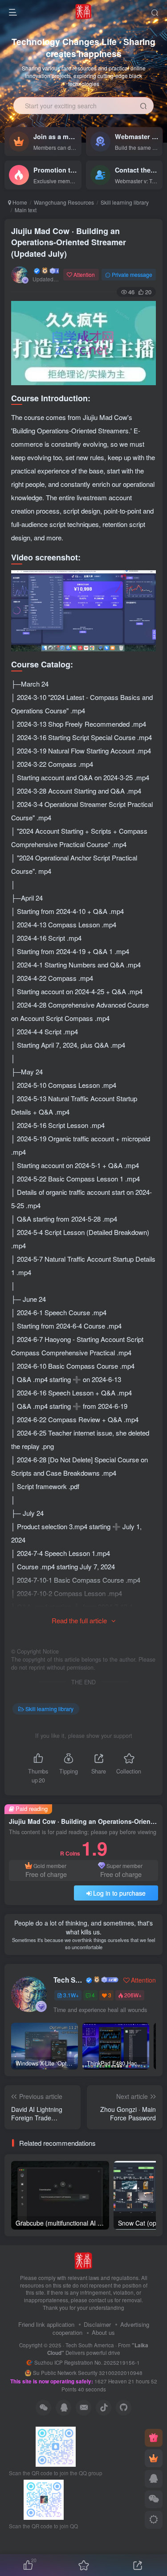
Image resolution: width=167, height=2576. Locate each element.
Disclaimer (97, 2324)
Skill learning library (125, 202)
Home (19, 202)
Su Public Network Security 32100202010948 (88, 2373)
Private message (132, 274)
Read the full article (79, 1620)
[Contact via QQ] (154, 2479)
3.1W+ (71, 1995)
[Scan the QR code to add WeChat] (154, 2499)
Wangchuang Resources (64, 202)
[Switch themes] (154, 2520)
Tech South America (69, 1980)
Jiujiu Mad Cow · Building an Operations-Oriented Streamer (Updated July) (69, 242)
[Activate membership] (154, 2458)
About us (103, 2332)
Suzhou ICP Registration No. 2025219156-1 (88, 2362)
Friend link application (46, 2324)
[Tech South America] (83, 2260)
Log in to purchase (119, 1893)
